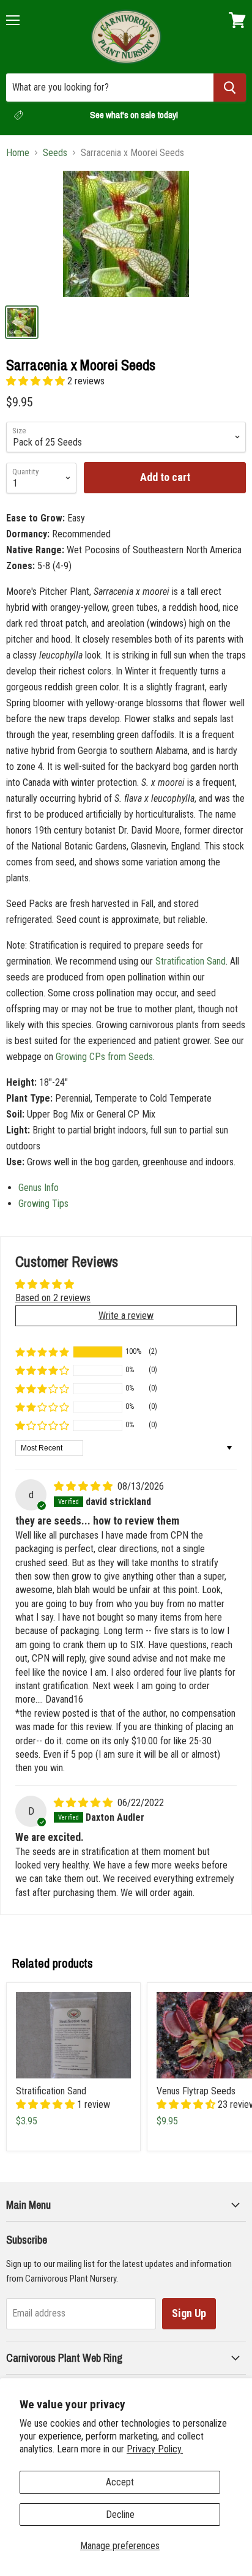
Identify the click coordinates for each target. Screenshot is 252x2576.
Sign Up (189, 2313)
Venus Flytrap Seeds (196, 2091)
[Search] (230, 88)
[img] (84, 1486)
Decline (120, 2514)
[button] (37, 381)
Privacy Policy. (155, 2449)
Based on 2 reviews (53, 1298)
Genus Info (39, 1188)
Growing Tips (43, 1204)
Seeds (55, 153)
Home (18, 153)
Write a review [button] (126, 1316)
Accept (120, 2482)
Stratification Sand (191, 961)
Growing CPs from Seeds (104, 1057)
